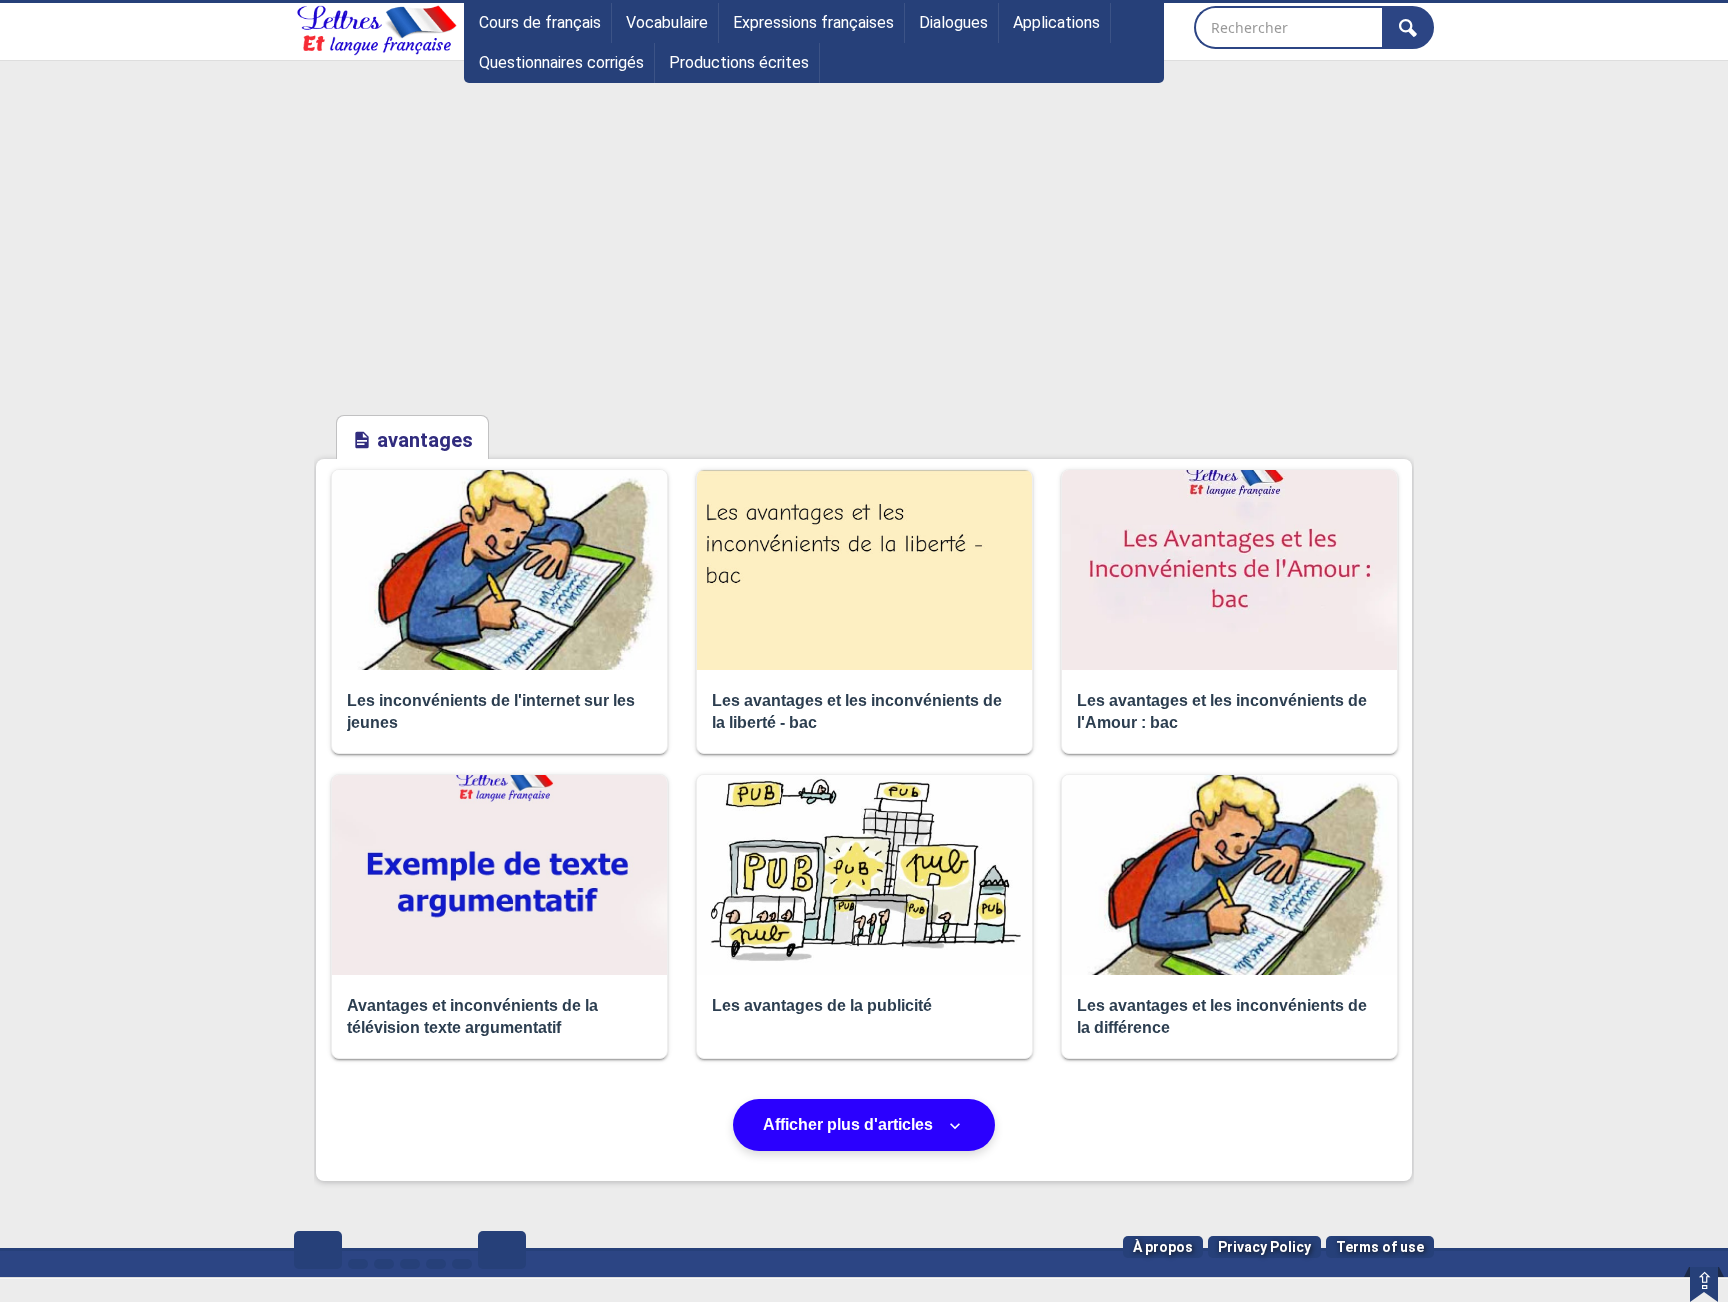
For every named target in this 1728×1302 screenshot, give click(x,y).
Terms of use (1380, 1247)
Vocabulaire (667, 22)
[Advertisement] (864, 263)
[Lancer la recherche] (1408, 27)
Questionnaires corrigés (561, 62)
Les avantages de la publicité (822, 1005)
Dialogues (953, 22)
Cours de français (540, 22)
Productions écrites (739, 62)
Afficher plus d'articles (850, 1124)
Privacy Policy (1264, 1247)
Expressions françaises (813, 22)
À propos (1163, 1247)
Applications (1056, 22)
